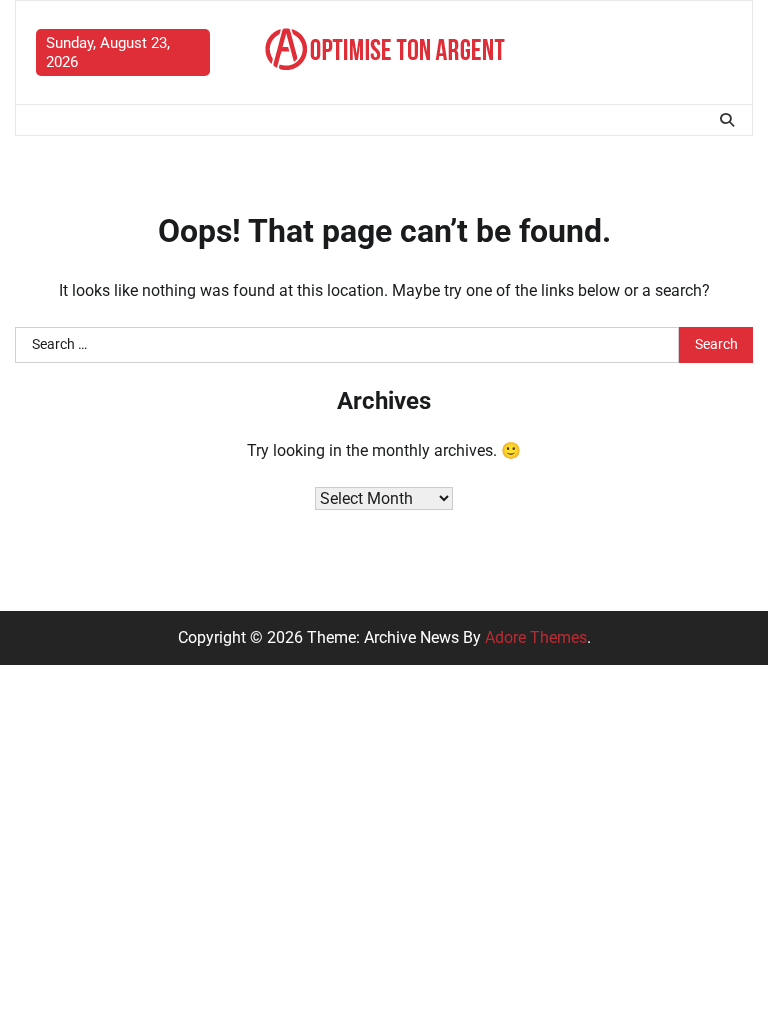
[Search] (727, 120)
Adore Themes (536, 637)
